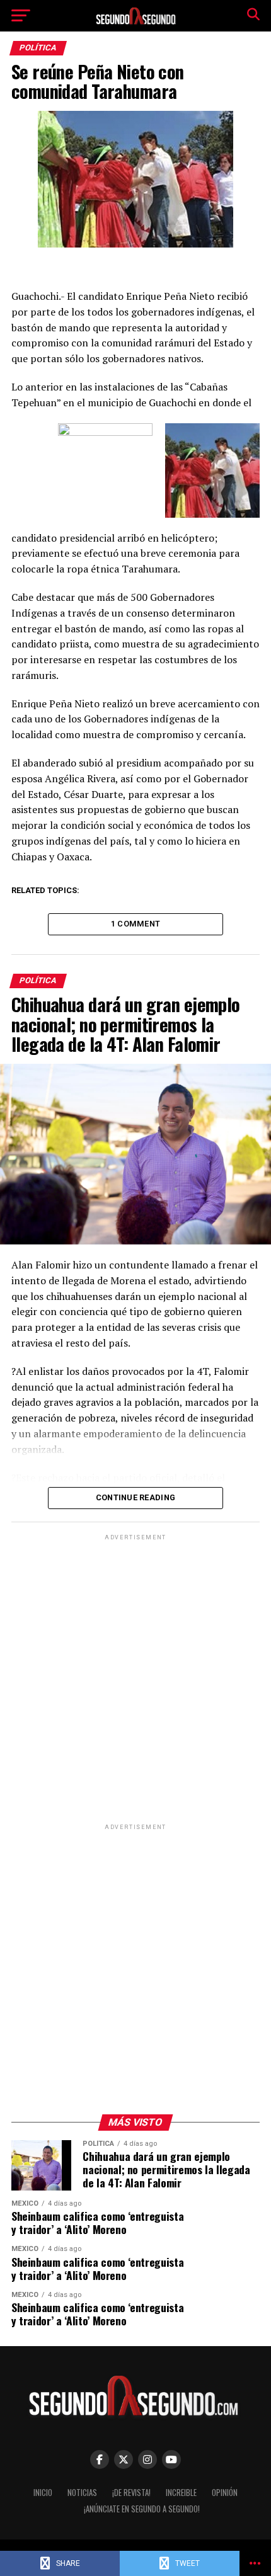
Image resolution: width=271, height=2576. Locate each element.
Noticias (82, 2493)
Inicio (43, 2493)
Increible (181, 2493)
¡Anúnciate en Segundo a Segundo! (142, 2509)
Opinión (225, 2493)
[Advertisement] (135, 1678)
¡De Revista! (131, 2493)
